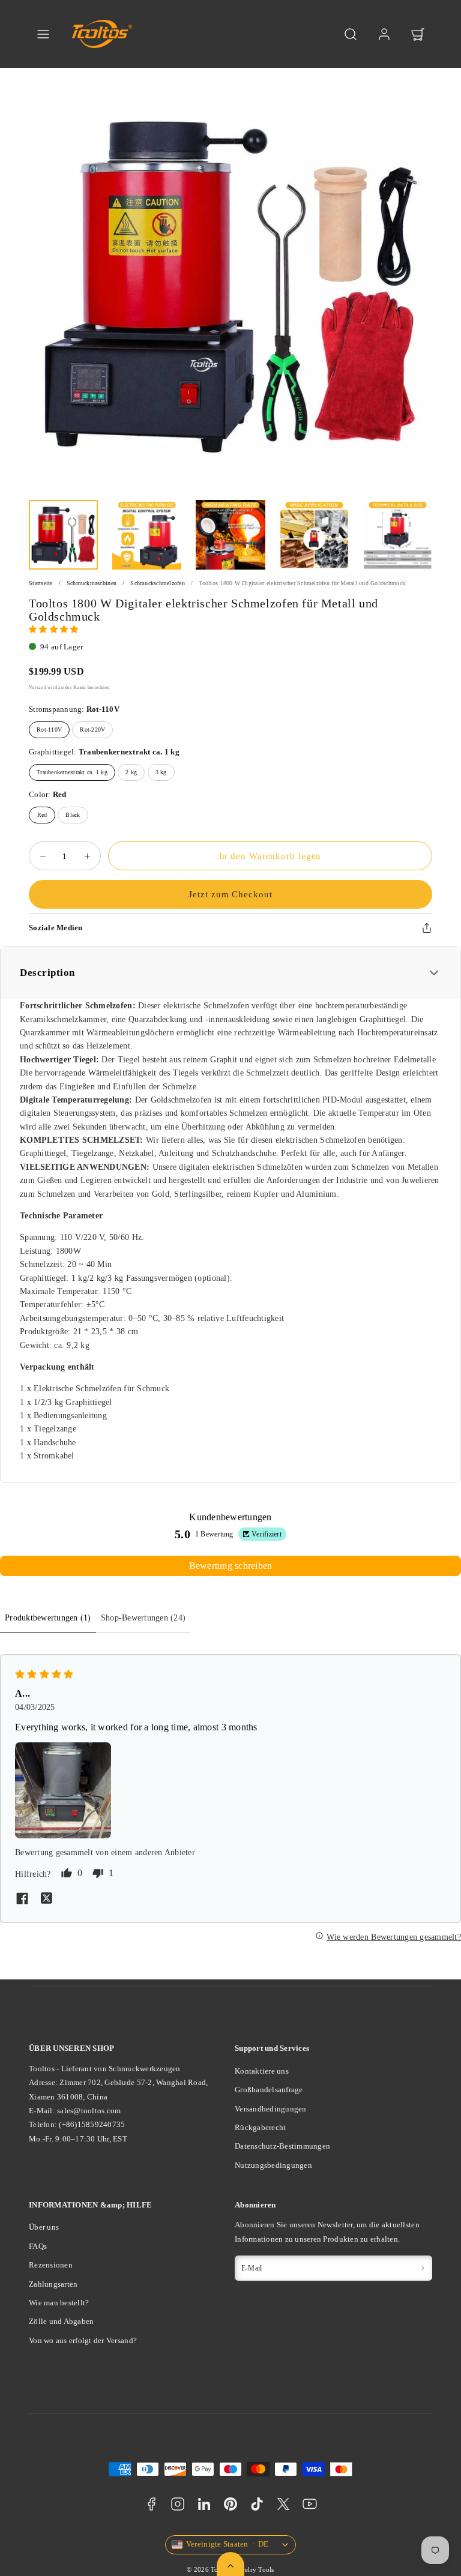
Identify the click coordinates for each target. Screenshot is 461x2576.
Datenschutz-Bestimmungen (282, 2146)
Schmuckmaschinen (92, 583)
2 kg (131, 772)
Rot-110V (49, 730)
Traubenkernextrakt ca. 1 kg (72, 772)
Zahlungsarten (53, 2284)
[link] (384, 34)
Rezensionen (51, 2265)
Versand (38, 687)
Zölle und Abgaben (61, 2321)
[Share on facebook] (22, 1900)
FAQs (38, 2246)
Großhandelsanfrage (269, 2090)
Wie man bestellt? (59, 2303)
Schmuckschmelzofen (158, 583)
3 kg (161, 772)
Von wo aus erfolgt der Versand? (83, 2340)
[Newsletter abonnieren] (423, 2268)
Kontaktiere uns (262, 2071)
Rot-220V (92, 730)
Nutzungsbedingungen (273, 2165)
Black (73, 815)
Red (42, 815)
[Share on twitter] (46, 1900)
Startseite (41, 583)
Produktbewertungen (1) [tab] (48, 1618)
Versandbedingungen (271, 2109)
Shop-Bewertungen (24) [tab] (143, 1618)
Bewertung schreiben (231, 1566)
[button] (43, 34)
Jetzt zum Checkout (230, 894)
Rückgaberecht (260, 2127)
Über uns (44, 2227)
